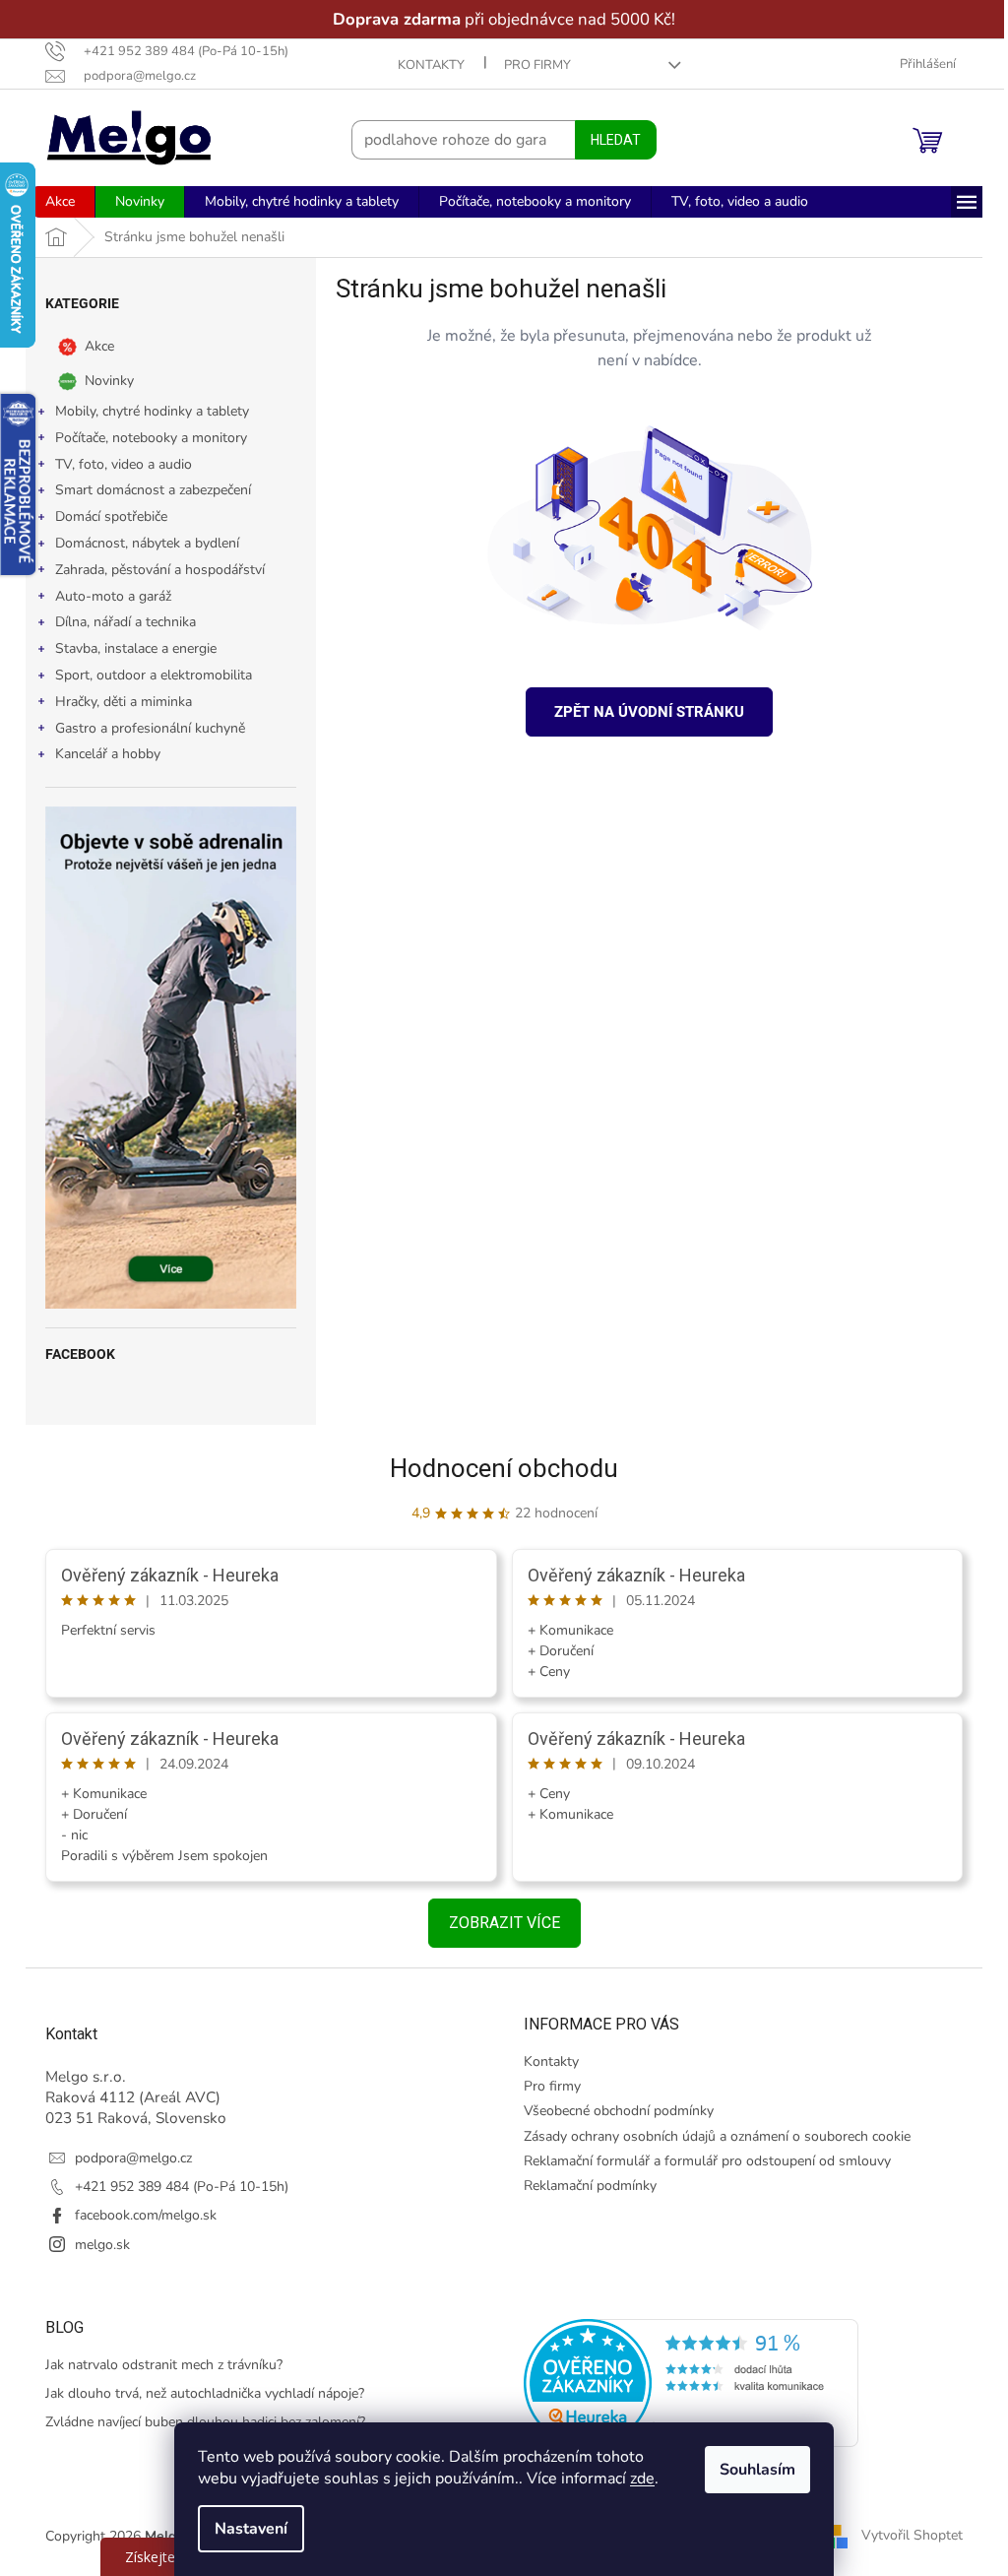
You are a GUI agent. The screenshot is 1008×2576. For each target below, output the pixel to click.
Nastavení (244, 2529)
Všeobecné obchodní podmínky (612, 2111)
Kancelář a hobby (101, 754)
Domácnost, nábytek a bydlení (140, 543)
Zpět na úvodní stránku (642, 712)
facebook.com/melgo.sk (139, 2215)
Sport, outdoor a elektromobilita (147, 675)
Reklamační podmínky (583, 2186)
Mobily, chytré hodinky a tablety (145, 411)
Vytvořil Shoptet (905, 2535)
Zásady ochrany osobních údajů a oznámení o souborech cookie (710, 2136)
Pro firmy (530, 65)
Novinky (102, 381)
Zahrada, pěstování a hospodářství (153, 570)
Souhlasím (751, 2470)
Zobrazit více (497, 1923)
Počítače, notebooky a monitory (144, 438)
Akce (93, 346)
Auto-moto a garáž (106, 596)
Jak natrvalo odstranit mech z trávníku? (157, 2365)
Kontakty (423, 65)
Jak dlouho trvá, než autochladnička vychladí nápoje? (198, 2393)
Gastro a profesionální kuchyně (143, 728)
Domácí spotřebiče (104, 516)
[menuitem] (53, 202)
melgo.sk (95, 2245)
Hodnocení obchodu (497, 1468)
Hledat (609, 140)
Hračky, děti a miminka (117, 702)
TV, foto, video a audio (117, 464)
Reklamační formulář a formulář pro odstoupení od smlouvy (700, 2161)
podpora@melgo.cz (126, 2158)
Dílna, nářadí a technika (119, 622)
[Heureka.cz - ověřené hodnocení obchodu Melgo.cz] (684, 2383)
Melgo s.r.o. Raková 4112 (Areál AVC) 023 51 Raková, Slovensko (129, 2097)
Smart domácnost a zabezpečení (146, 490)
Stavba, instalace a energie (129, 648)
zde (635, 2479)
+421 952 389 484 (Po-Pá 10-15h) (175, 2187)
